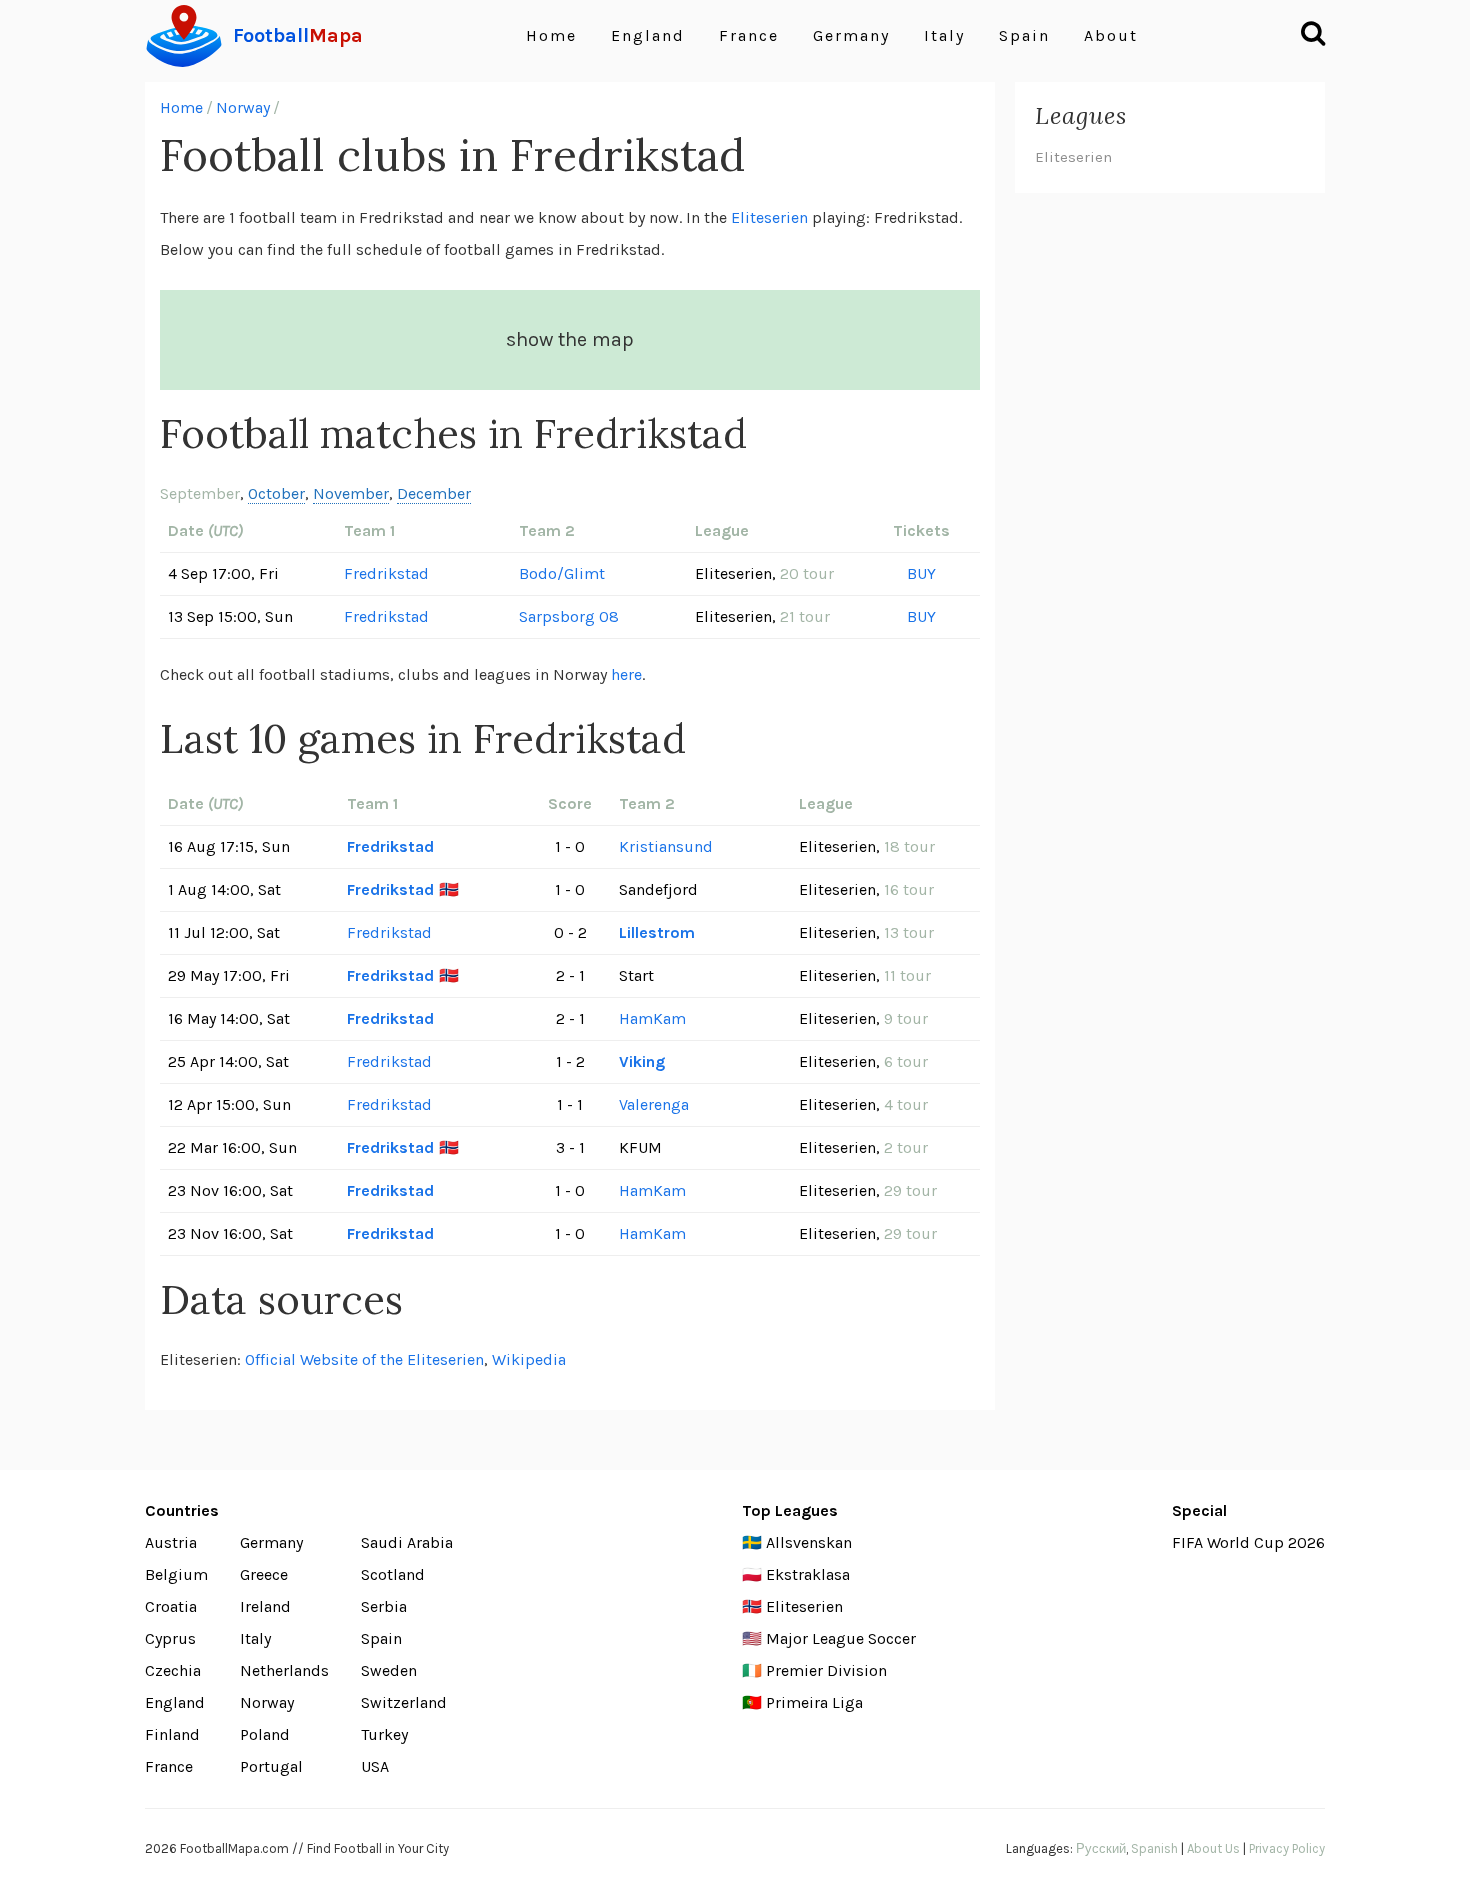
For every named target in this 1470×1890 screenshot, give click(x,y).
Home (551, 35)
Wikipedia (529, 1359)
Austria (171, 1542)
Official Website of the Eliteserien (364, 1359)
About (1111, 35)
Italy (944, 35)
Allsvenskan (809, 1542)
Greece (264, 1574)
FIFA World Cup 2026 (1248, 1542)
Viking (642, 1061)
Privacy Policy (1287, 1848)
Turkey (384, 1734)
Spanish (1154, 1848)
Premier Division (826, 1670)
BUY (921, 573)
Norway (243, 107)
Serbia (384, 1606)
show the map (570, 339)
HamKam (652, 1018)
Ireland (265, 1606)
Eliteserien (769, 217)
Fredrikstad (386, 573)
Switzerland (404, 1702)
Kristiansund (666, 846)
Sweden (389, 1670)
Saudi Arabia (407, 1542)
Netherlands (284, 1670)
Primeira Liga (814, 1702)
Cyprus (170, 1638)
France (749, 35)
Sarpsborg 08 (569, 616)
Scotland (393, 1574)
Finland (172, 1734)
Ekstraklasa (808, 1574)
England (648, 35)
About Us (1213, 1848)
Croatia (171, 1606)
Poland (265, 1734)
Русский (1101, 1848)
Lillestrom (657, 932)
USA (375, 1766)
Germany (851, 35)
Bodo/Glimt (562, 573)
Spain (1024, 35)
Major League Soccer (841, 1638)
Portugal (271, 1766)
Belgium (176, 1574)
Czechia (173, 1670)
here (626, 674)
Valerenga (654, 1104)
